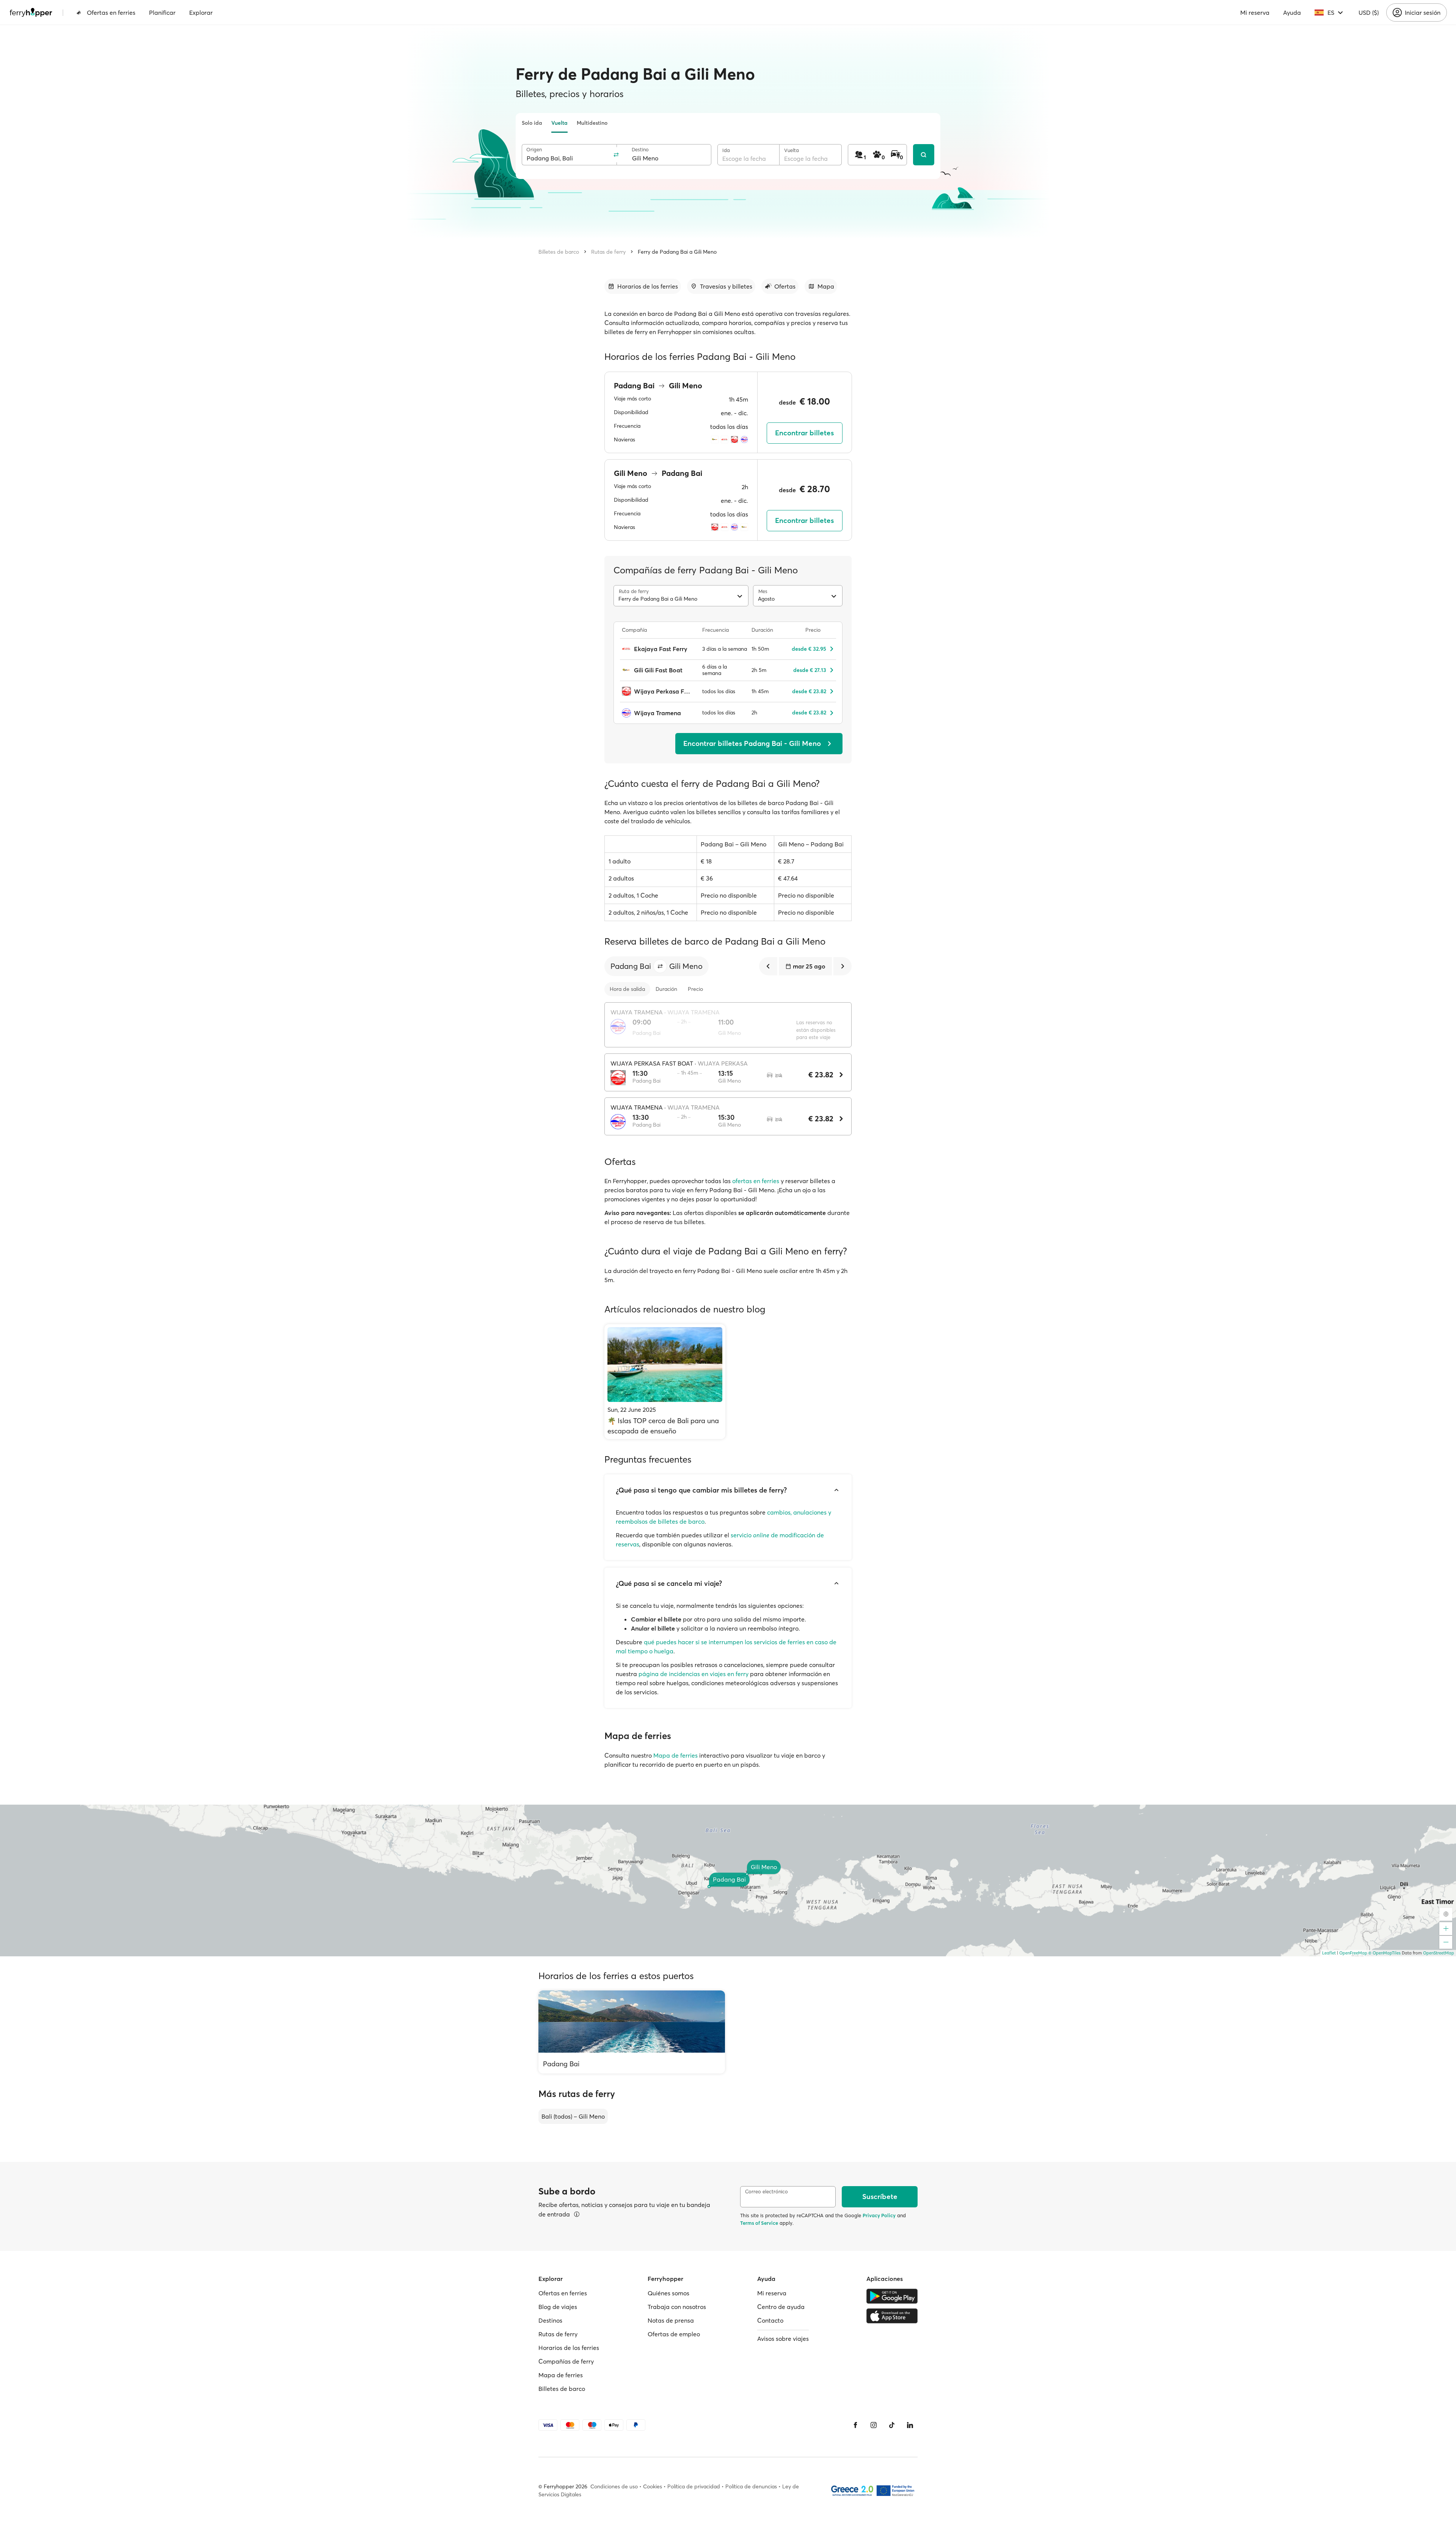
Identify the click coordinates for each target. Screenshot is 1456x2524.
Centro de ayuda (781, 2307)
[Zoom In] (1446, 1929)
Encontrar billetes (804, 433)
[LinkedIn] (910, 2425)
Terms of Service (759, 2223)
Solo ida (532, 123)
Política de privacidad (694, 2486)
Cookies (653, 2486)
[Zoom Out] (1446, 1942)
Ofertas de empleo (674, 2334)
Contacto (770, 2320)
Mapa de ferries (675, 1755)
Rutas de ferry (608, 252)
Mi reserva (1255, 13)
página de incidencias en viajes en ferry (693, 1674)
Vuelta (559, 123)
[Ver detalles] (577, 2214)
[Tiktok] (892, 2425)
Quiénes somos (668, 2293)
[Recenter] (1446, 1914)
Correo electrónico (766, 2192)
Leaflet (1329, 1953)
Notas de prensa (671, 2320)
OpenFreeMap (1353, 1953)
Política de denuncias (751, 2486)
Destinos (550, 2320)
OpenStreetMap (1439, 1953)
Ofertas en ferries (111, 13)
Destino (640, 150)
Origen (534, 150)
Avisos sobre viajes (783, 2339)
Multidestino (592, 123)
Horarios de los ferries (569, 2348)
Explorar (201, 13)
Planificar (162, 13)
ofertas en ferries (756, 1181)
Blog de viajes (558, 2307)
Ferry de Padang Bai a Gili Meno (677, 252)
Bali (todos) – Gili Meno (573, 2116)
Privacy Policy (879, 2215)
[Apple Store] (892, 2316)
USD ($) (1369, 13)
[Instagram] (874, 2425)
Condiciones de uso (614, 2486)
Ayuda (1292, 13)
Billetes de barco (559, 252)
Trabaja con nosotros (677, 2307)
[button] (660, 966)
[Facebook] (855, 2425)
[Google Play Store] (892, 2296)
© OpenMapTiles (1385, 1953)
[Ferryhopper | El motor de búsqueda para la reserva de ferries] (31, 13)
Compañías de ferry (566, 2361)
